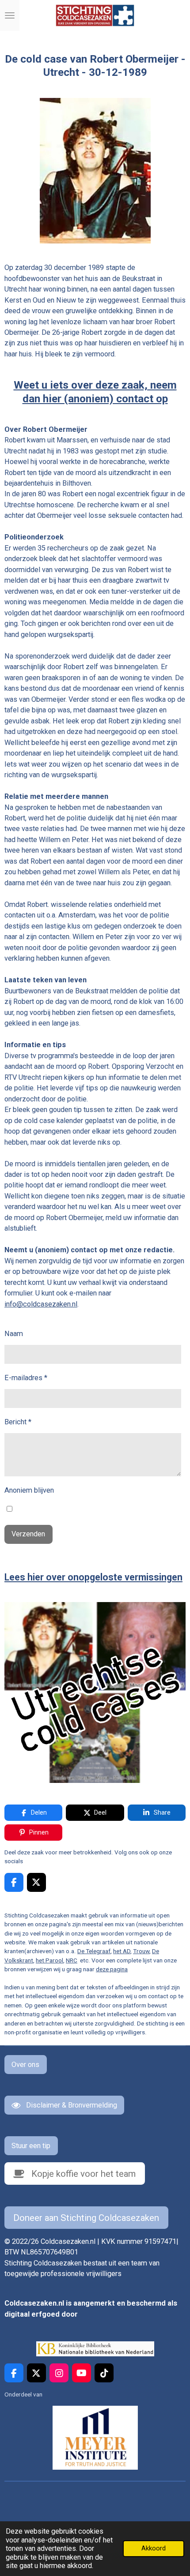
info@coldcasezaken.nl (41, 1304)
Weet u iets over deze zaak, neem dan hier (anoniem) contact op (95, 391)
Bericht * (18, 1422)
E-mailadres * (26, 1378)
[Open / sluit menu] (10, 15)
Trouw (141, 1951)
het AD (122, 1951)
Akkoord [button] (154, 2548)
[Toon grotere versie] (95, 171)
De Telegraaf (94, 1951)
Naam (14, 1334)
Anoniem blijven (29, 1490)
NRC (72, 1960)
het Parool (49, 1960)
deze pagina (112, 1969)
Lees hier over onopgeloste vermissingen (93, 1577)
